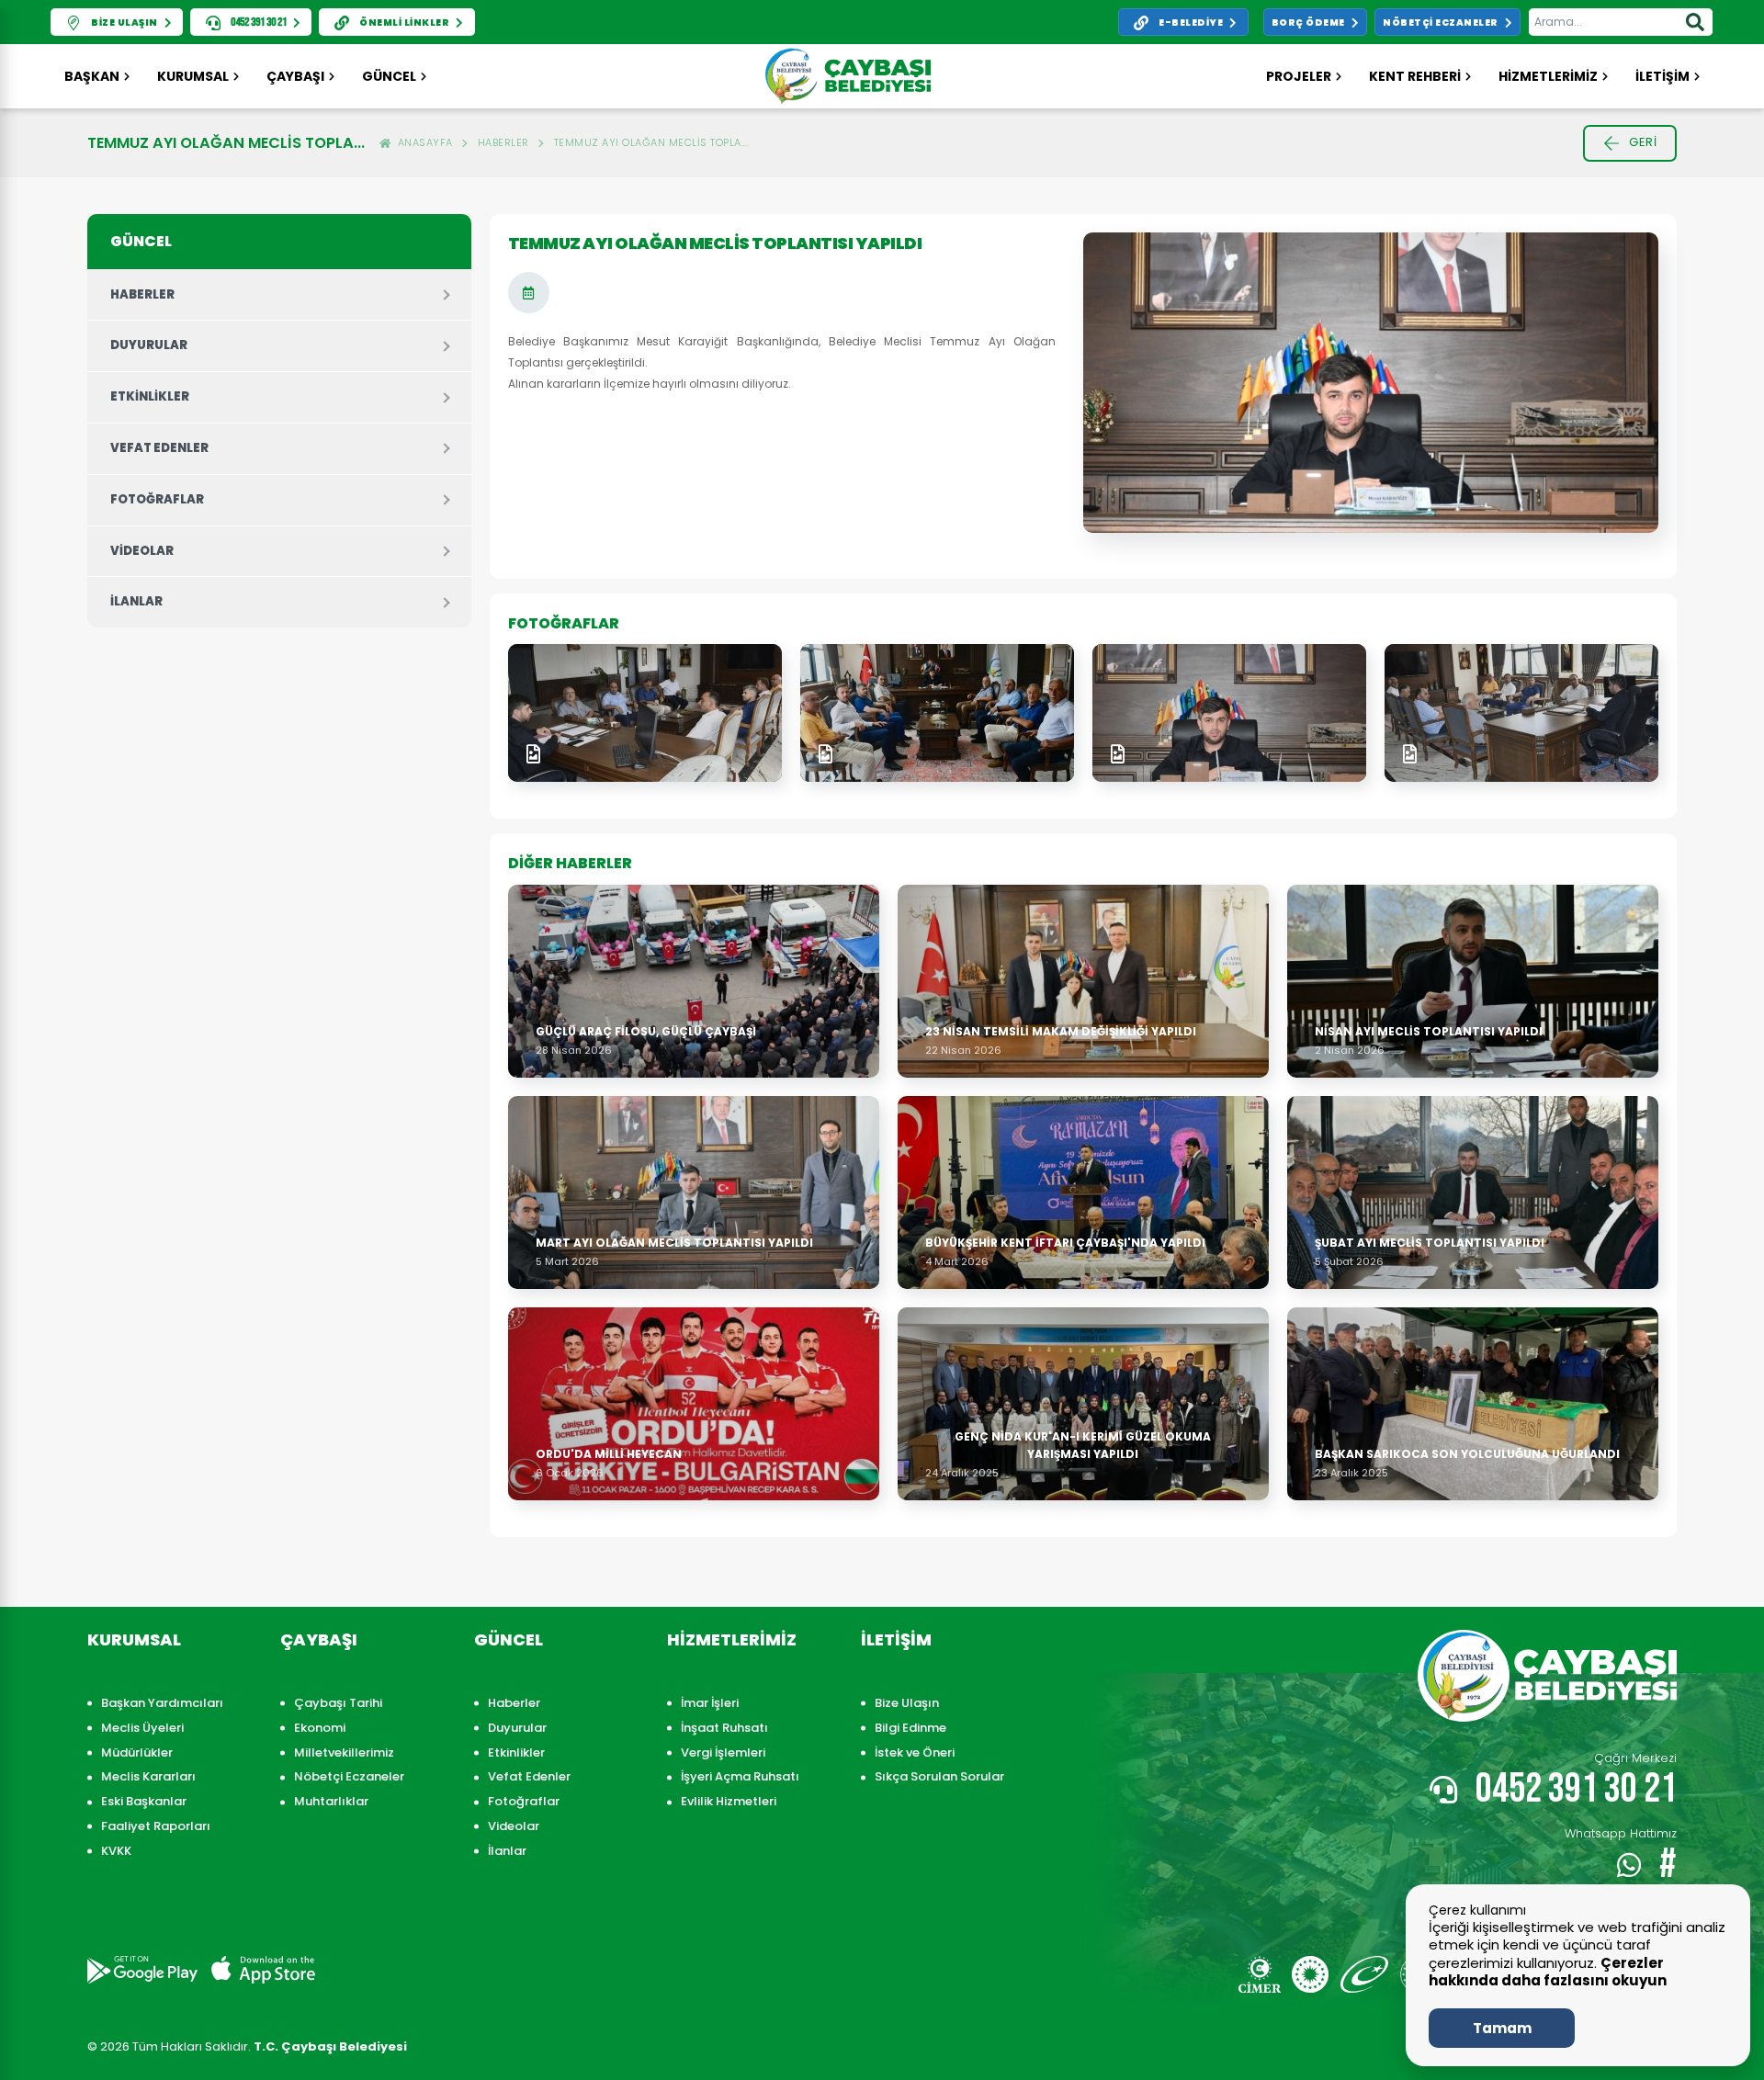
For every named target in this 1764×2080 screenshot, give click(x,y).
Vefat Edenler (159, 448)
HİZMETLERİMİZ (1548, 76)
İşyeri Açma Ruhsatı (740, 1776)
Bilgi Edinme (910, 1728)
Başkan (92, 76)
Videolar (142, 551)
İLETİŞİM (1662, 76)
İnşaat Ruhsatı (724, 1728)
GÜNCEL (389, 76)
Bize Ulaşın (907, 1703)
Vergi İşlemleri (723, 1752)
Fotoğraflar (157, 499)
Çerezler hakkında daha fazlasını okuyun (1548, 1972)
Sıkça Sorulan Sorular (939, 1776)
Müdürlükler (137, 1752)
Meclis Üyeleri (142, 1728)
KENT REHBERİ (1415, 76)
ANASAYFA (422, 142)
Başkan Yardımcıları (162, 1703)
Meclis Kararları (148, 1776)
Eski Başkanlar (144, 1801)
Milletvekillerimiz (344, 1752)
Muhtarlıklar (331, 1801)
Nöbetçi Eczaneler (349, 1776)
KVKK (116, 1851)
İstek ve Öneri (915, 1752)
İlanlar (136, 601)
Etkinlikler (150, 396)
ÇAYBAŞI (295, 76)
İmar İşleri (710, 1703)
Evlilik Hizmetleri (729, 1801)
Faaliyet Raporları (156, 1826)
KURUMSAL (193, 76)
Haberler (503, 142)
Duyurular (149, 345)
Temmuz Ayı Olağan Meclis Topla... (651, 142)
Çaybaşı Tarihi (338, 1703)
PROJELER (1299, 76)
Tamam (1502, 2028)
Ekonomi (320, 1728)
